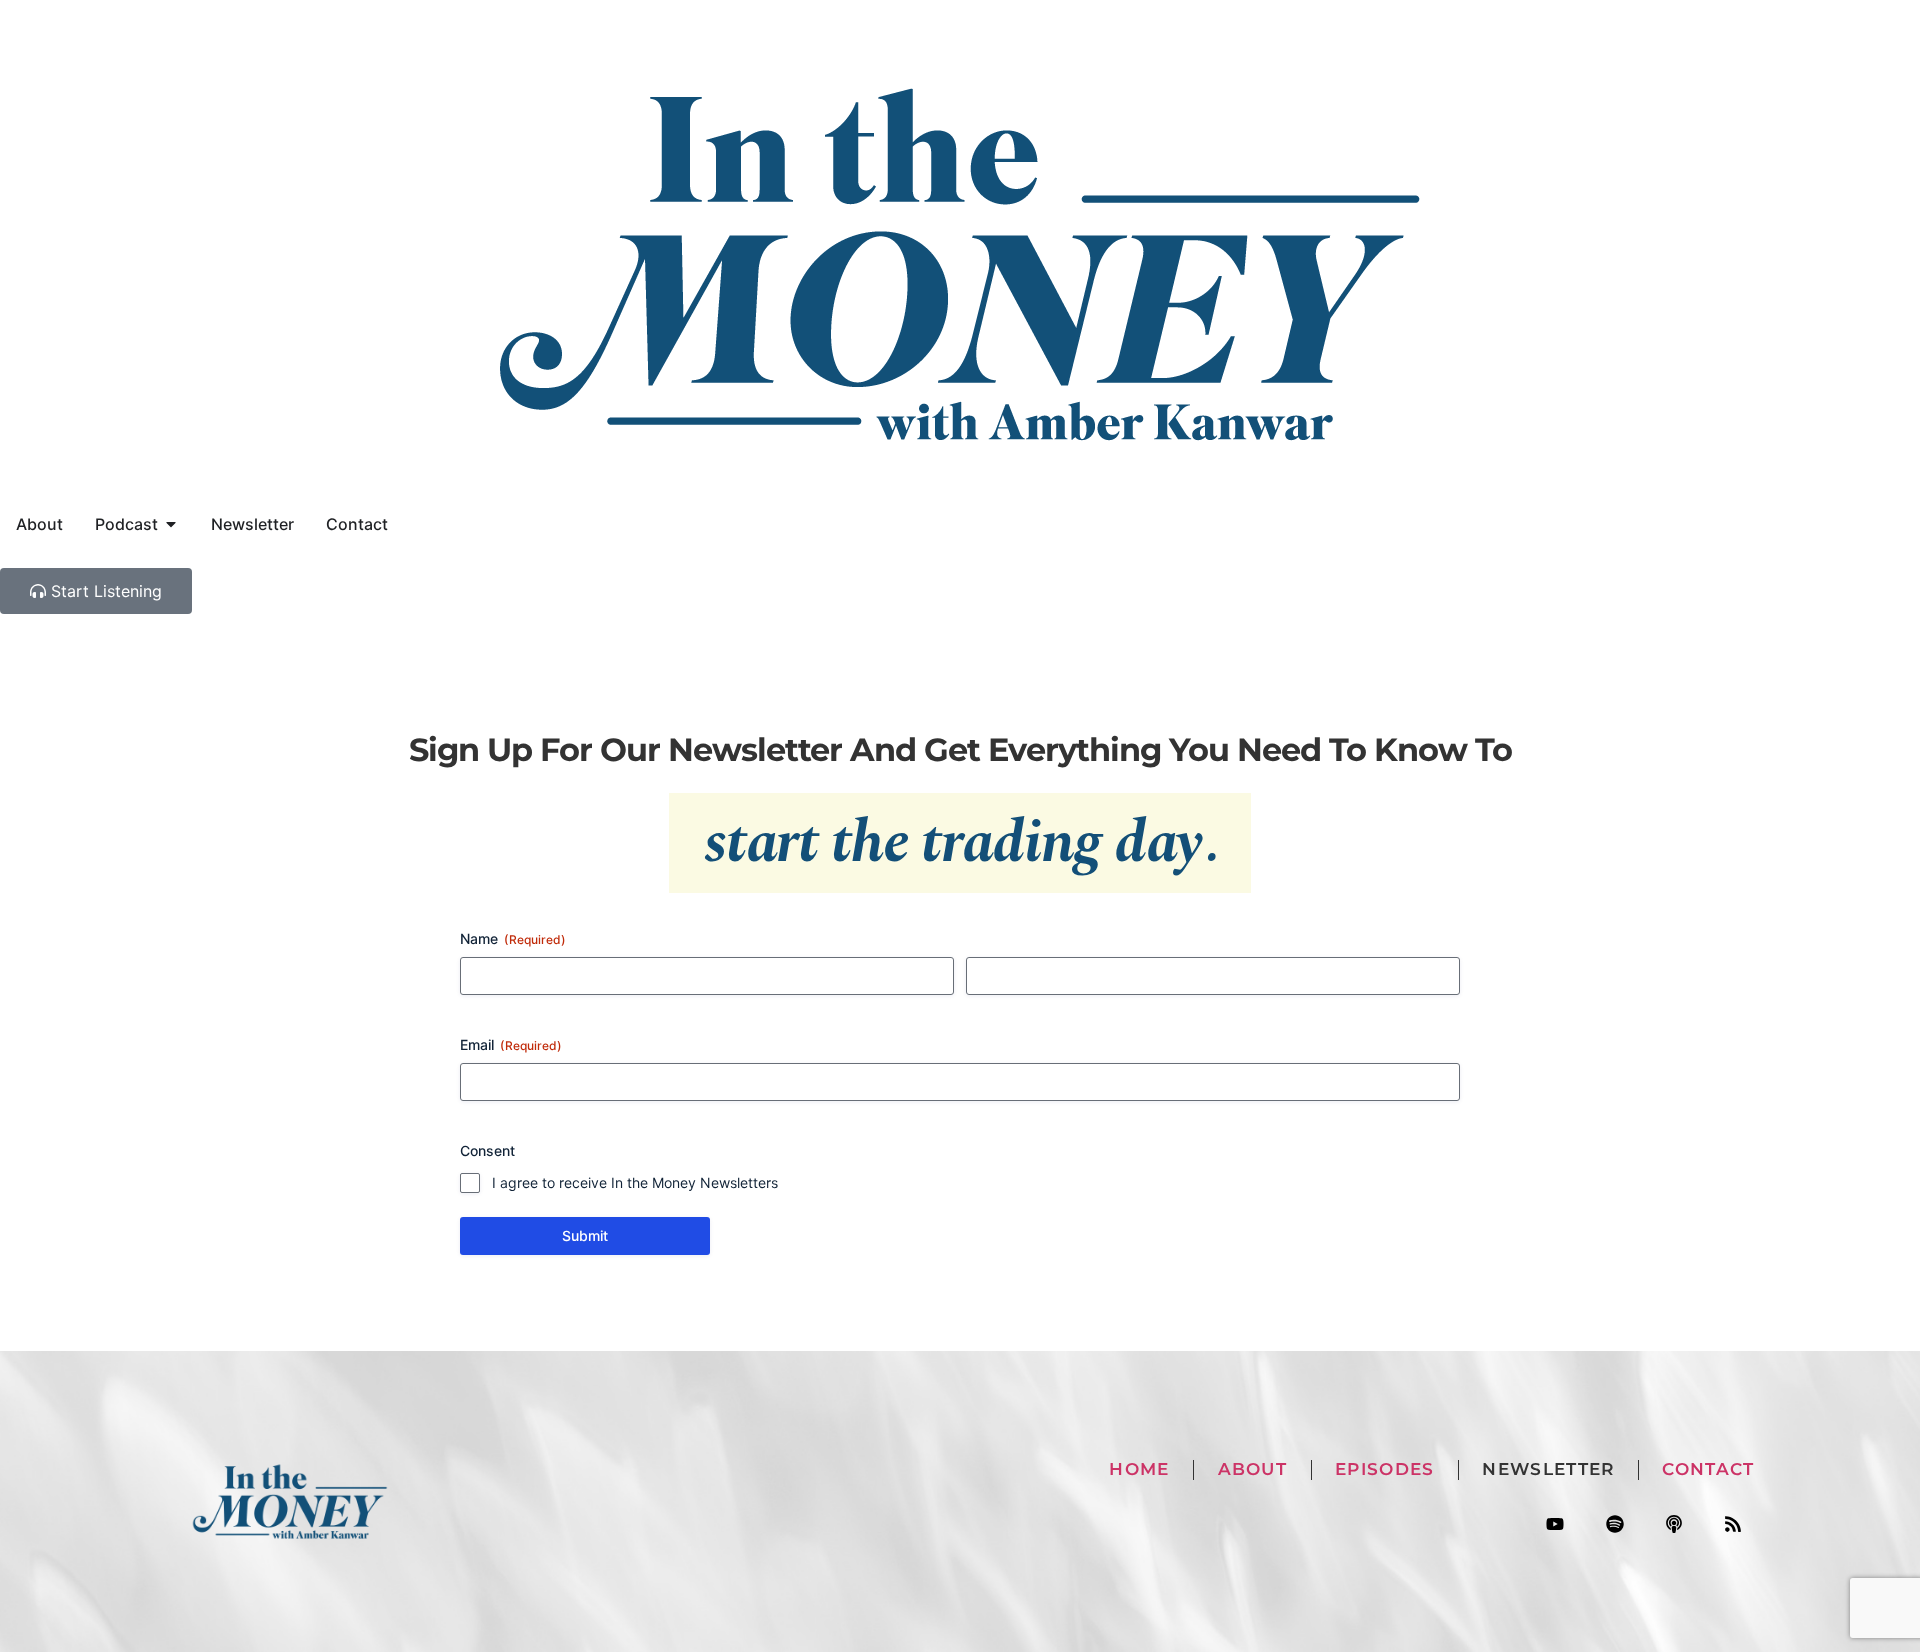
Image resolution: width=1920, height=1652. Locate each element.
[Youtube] (1555, 1524)
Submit (585, 1235)
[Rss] (1732, 1524)
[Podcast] (1673, 1524)
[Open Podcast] (171, 524)
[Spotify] (1614, 1524)
